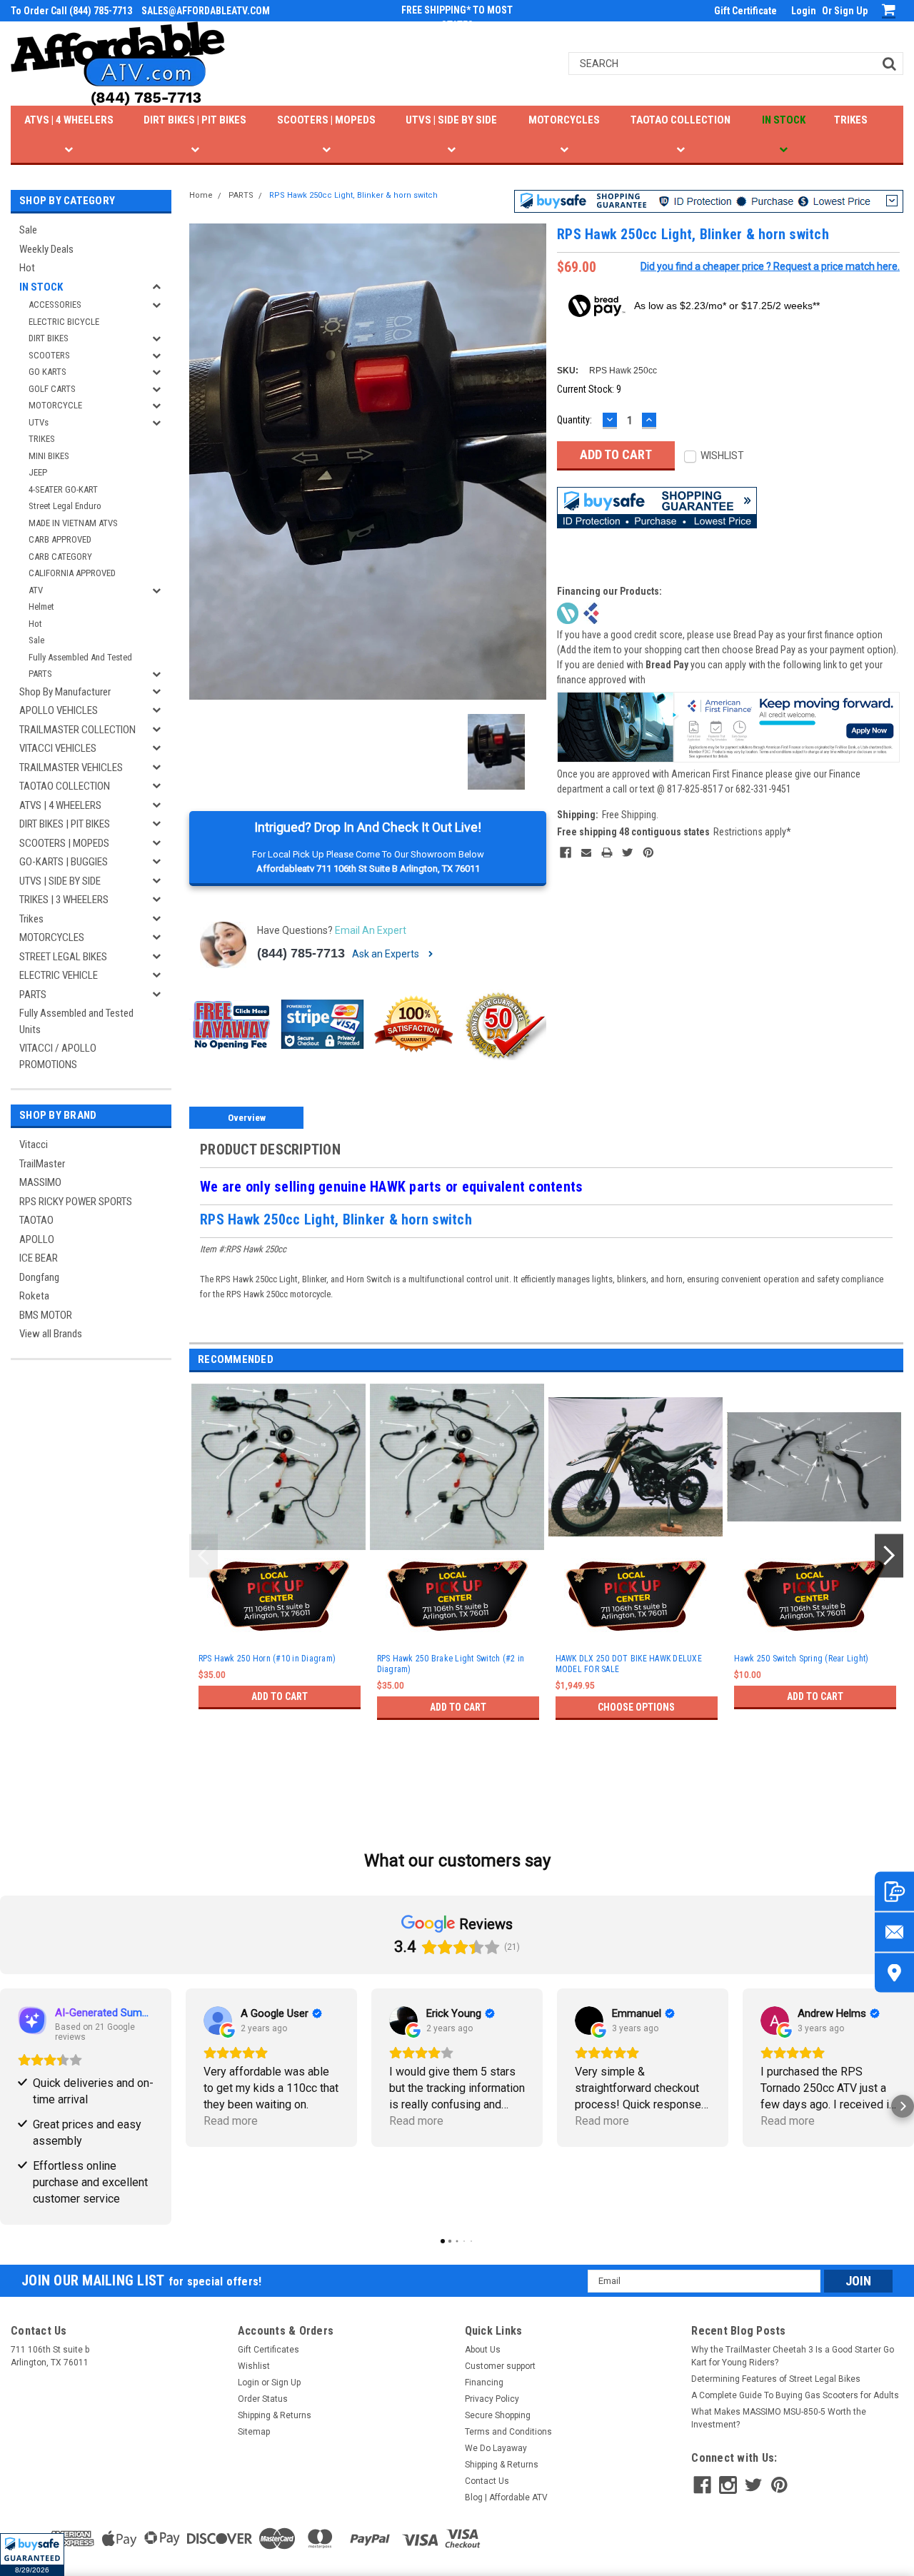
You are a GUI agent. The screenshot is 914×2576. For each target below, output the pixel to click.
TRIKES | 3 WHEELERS (64, 900)
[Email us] (894, 1932)
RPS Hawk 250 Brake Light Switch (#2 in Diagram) (451, 1664)
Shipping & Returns (275, 2415)
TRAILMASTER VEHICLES (71, 768)
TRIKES (851, 120)
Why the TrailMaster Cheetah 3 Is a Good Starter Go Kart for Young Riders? (793, 2356)
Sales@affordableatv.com (206, 11)
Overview (247, 1118)
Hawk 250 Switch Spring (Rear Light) (802, 1659)
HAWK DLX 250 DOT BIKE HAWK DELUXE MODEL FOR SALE (629, 1664)
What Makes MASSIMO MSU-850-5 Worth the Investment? (779, 2418)
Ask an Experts (387, 954)
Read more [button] (231, 2121)
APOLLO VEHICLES (59, 710)
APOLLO (37, 1239)
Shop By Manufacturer (65, 692)
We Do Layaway (496, 2448)
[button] (32, 2555)
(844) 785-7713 (301, 953)
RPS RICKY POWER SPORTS (76, 1202)
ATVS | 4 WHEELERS (69, 120)
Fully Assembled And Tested (80, 657)
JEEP (38, 472)
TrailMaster (42, 1164)
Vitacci (34, 1144)
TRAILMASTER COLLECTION (77, 730)
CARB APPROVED (60, 539)
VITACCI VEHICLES (58, 748)
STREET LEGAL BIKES (63, 957)
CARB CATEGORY (60, 557)
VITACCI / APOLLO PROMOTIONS (58, 1056)
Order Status (263, 2399)
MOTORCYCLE (55, 405)
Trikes (31, 919)
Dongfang (39, 1277)
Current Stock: (589, 389)
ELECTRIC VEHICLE (59, 975)
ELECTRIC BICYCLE (64, 322)
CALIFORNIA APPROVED (72, 573)
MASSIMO (40, 1182)
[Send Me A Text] (894, 1892)
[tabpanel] (278, 1572)
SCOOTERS (49, 355)
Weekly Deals (46, 249)
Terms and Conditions (508, 2432)
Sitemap (254, 2432)
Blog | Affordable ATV (506, 2497)
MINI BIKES (49, 456)
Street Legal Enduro (65, 506)
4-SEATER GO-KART (63, 489)
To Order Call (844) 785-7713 (71, 11)
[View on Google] (218, 2021)
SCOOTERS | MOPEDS (326, 120)
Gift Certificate (745, 11)
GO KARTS (47, 372)
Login (804, 11)
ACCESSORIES (55, 305)
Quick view (636, 1539)
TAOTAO (36, 1220)
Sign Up (851, 11)
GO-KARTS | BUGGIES (64, 862)
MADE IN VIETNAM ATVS (73, 523)
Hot (27, 268)
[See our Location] (894, 1973)
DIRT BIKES (49, 338)
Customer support (500, 2366)
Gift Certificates (268, 2350)
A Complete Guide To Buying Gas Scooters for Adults (795, 2395)
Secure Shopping (498, 2415)
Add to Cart (280, 1696)
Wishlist (254, 2366)
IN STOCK (784, 120)
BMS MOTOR (46, 1315)
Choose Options (636, 1707)
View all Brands (51, 1334)
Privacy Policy (492, 2399)
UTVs (39, 422)
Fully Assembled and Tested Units (76, 1021)
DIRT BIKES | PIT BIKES (195, 120)
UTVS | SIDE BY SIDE (451, 120)
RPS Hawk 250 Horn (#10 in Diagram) (267, 1659)
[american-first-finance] (591, 612)
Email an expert (371, 930)
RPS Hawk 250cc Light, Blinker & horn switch (353, 195)
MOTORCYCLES (564, 120)
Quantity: (574, 420)
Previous (204, 1555)
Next (889, 1555)
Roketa (34, 1296)
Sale (28, 230)
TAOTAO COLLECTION (681, 120)
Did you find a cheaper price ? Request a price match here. (770, 266)
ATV (36, 590)
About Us (483, 2350)
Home (201, 195)
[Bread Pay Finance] (568, 612)
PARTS (40, 674)
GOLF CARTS (52, 389)
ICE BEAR (39, 1258)
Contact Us (487, 2481)
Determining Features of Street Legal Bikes (776, 2379)
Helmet (41, 607)
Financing (484, 2383)
